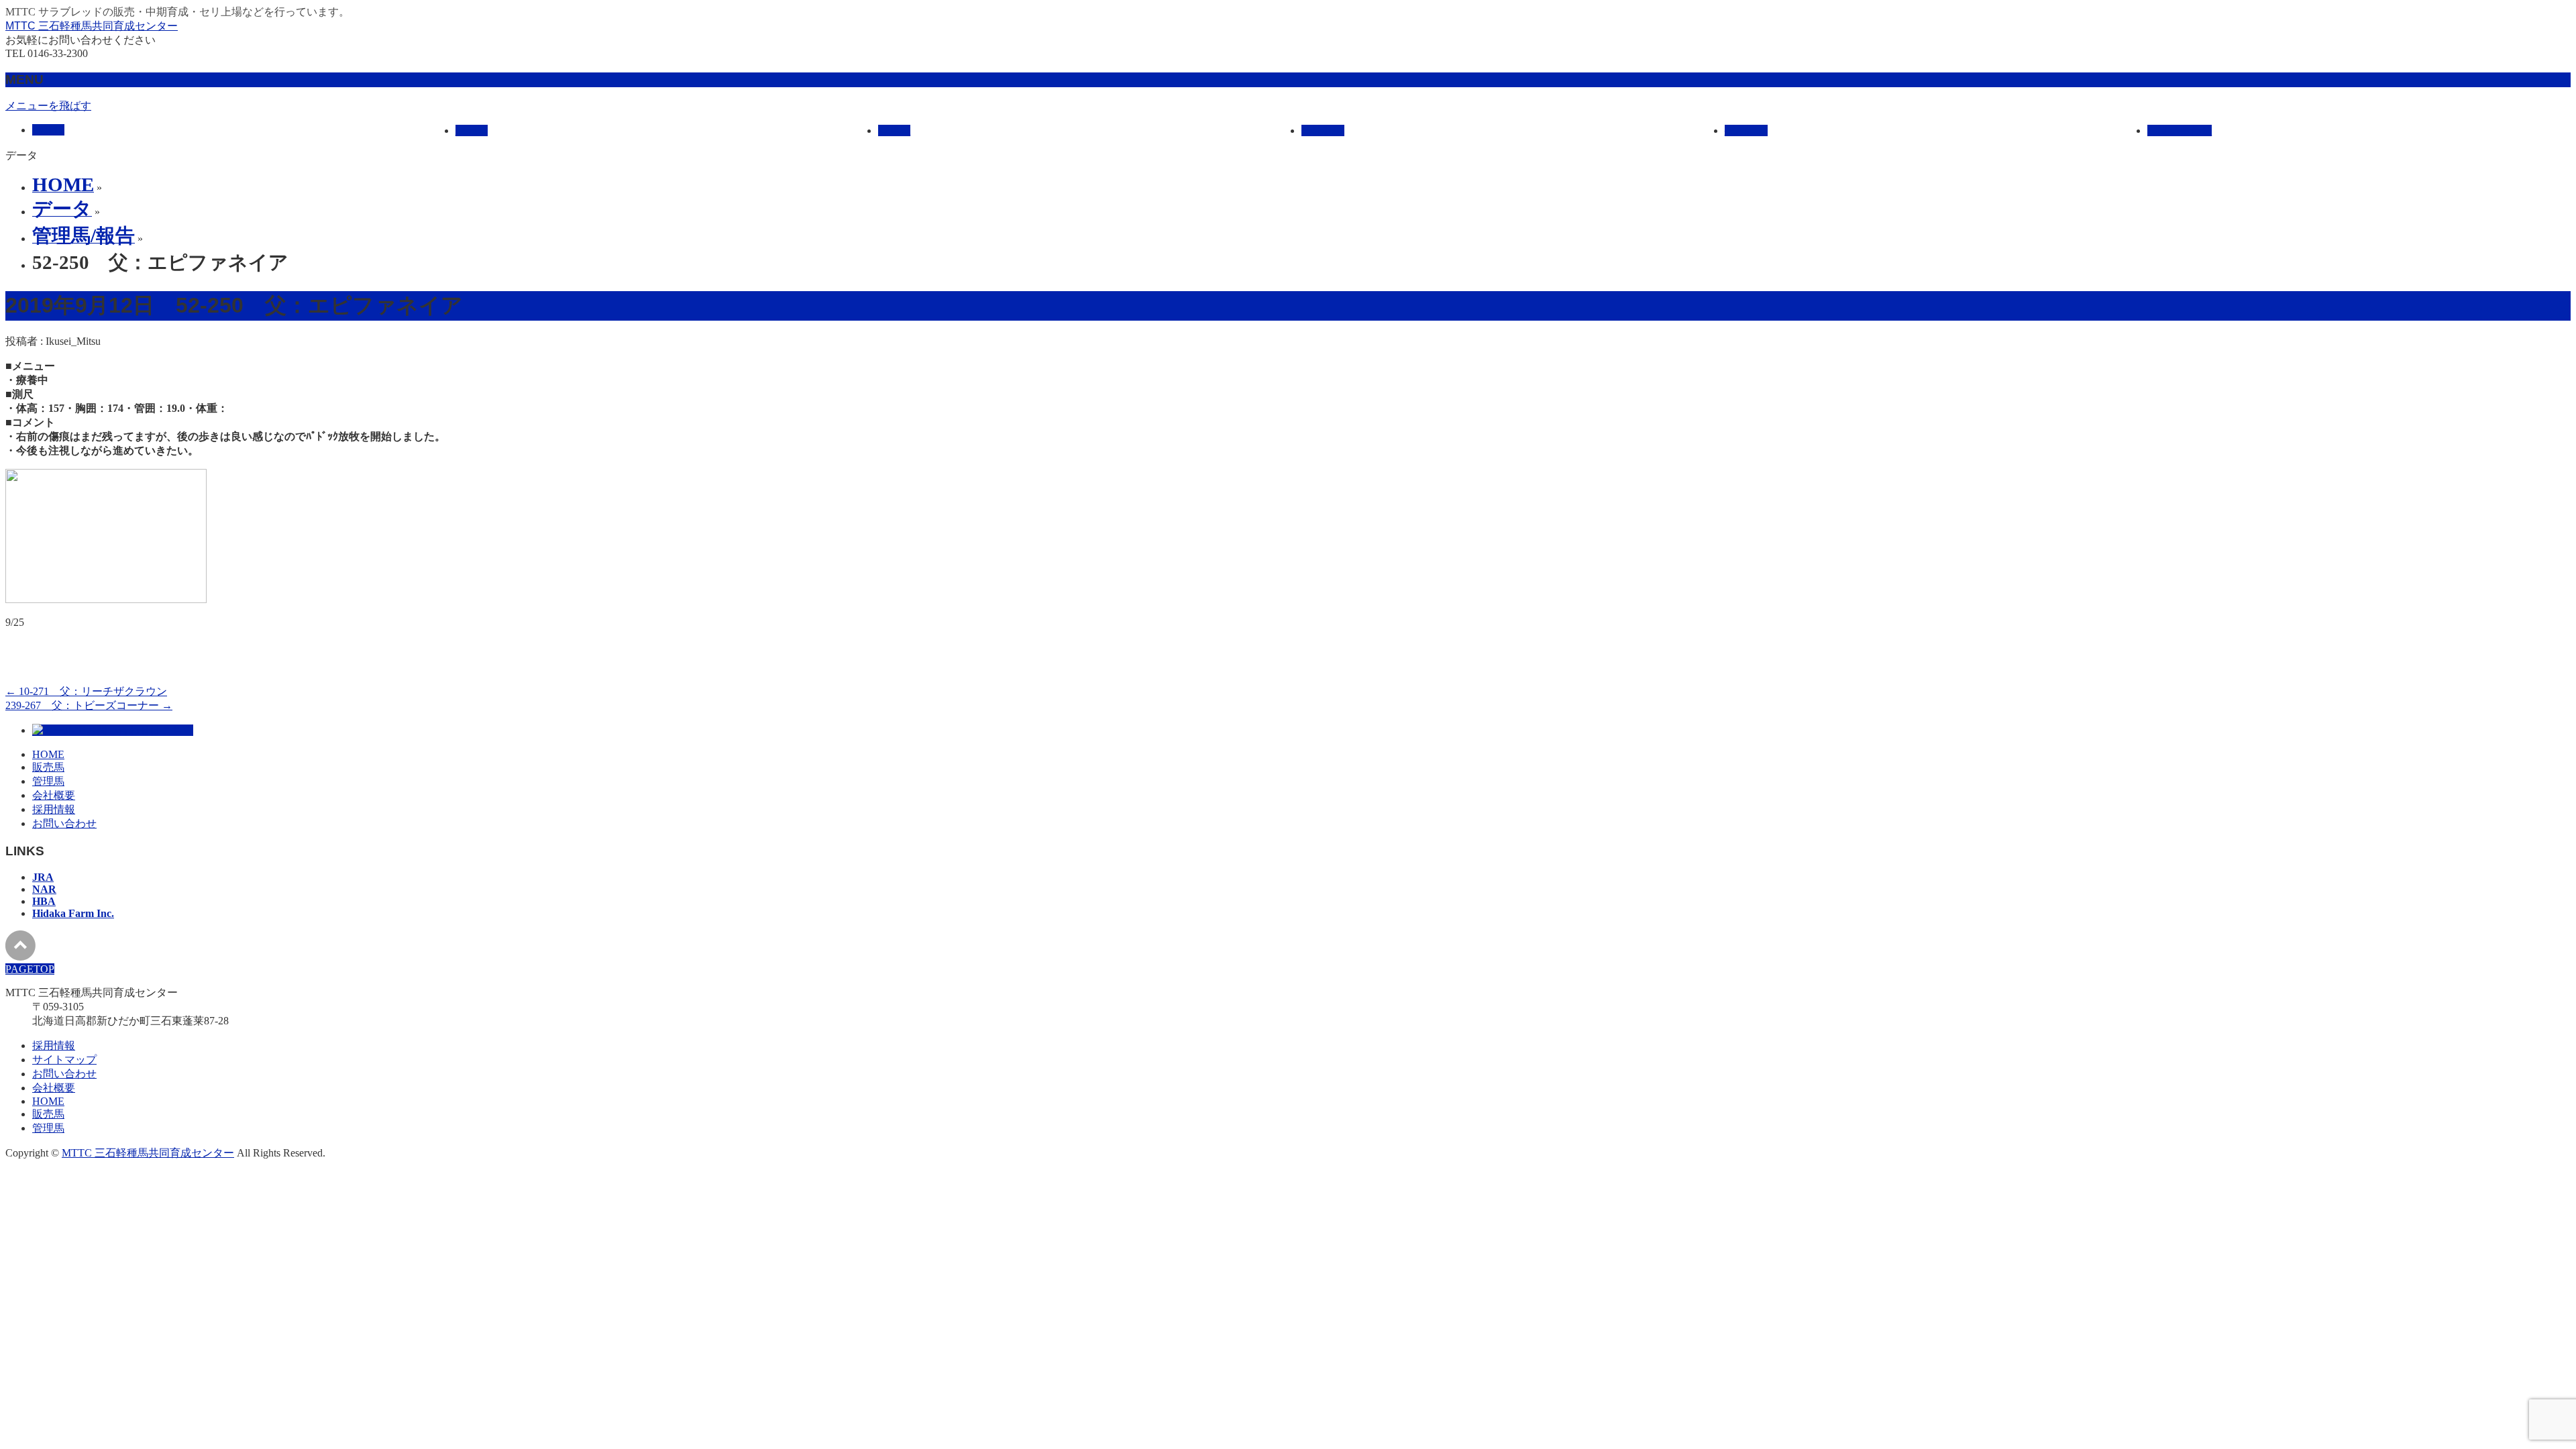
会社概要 (54, 795)
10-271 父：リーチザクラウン (86, 691)
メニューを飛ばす (48, 106)
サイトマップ (64, 1060)
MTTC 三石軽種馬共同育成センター (92, 26)
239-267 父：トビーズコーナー (89, 705)
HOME (48, 754)
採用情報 (54, 809)
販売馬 (48, 767)
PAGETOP (30, 969)
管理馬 (48, 781)
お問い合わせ (64, 823)
